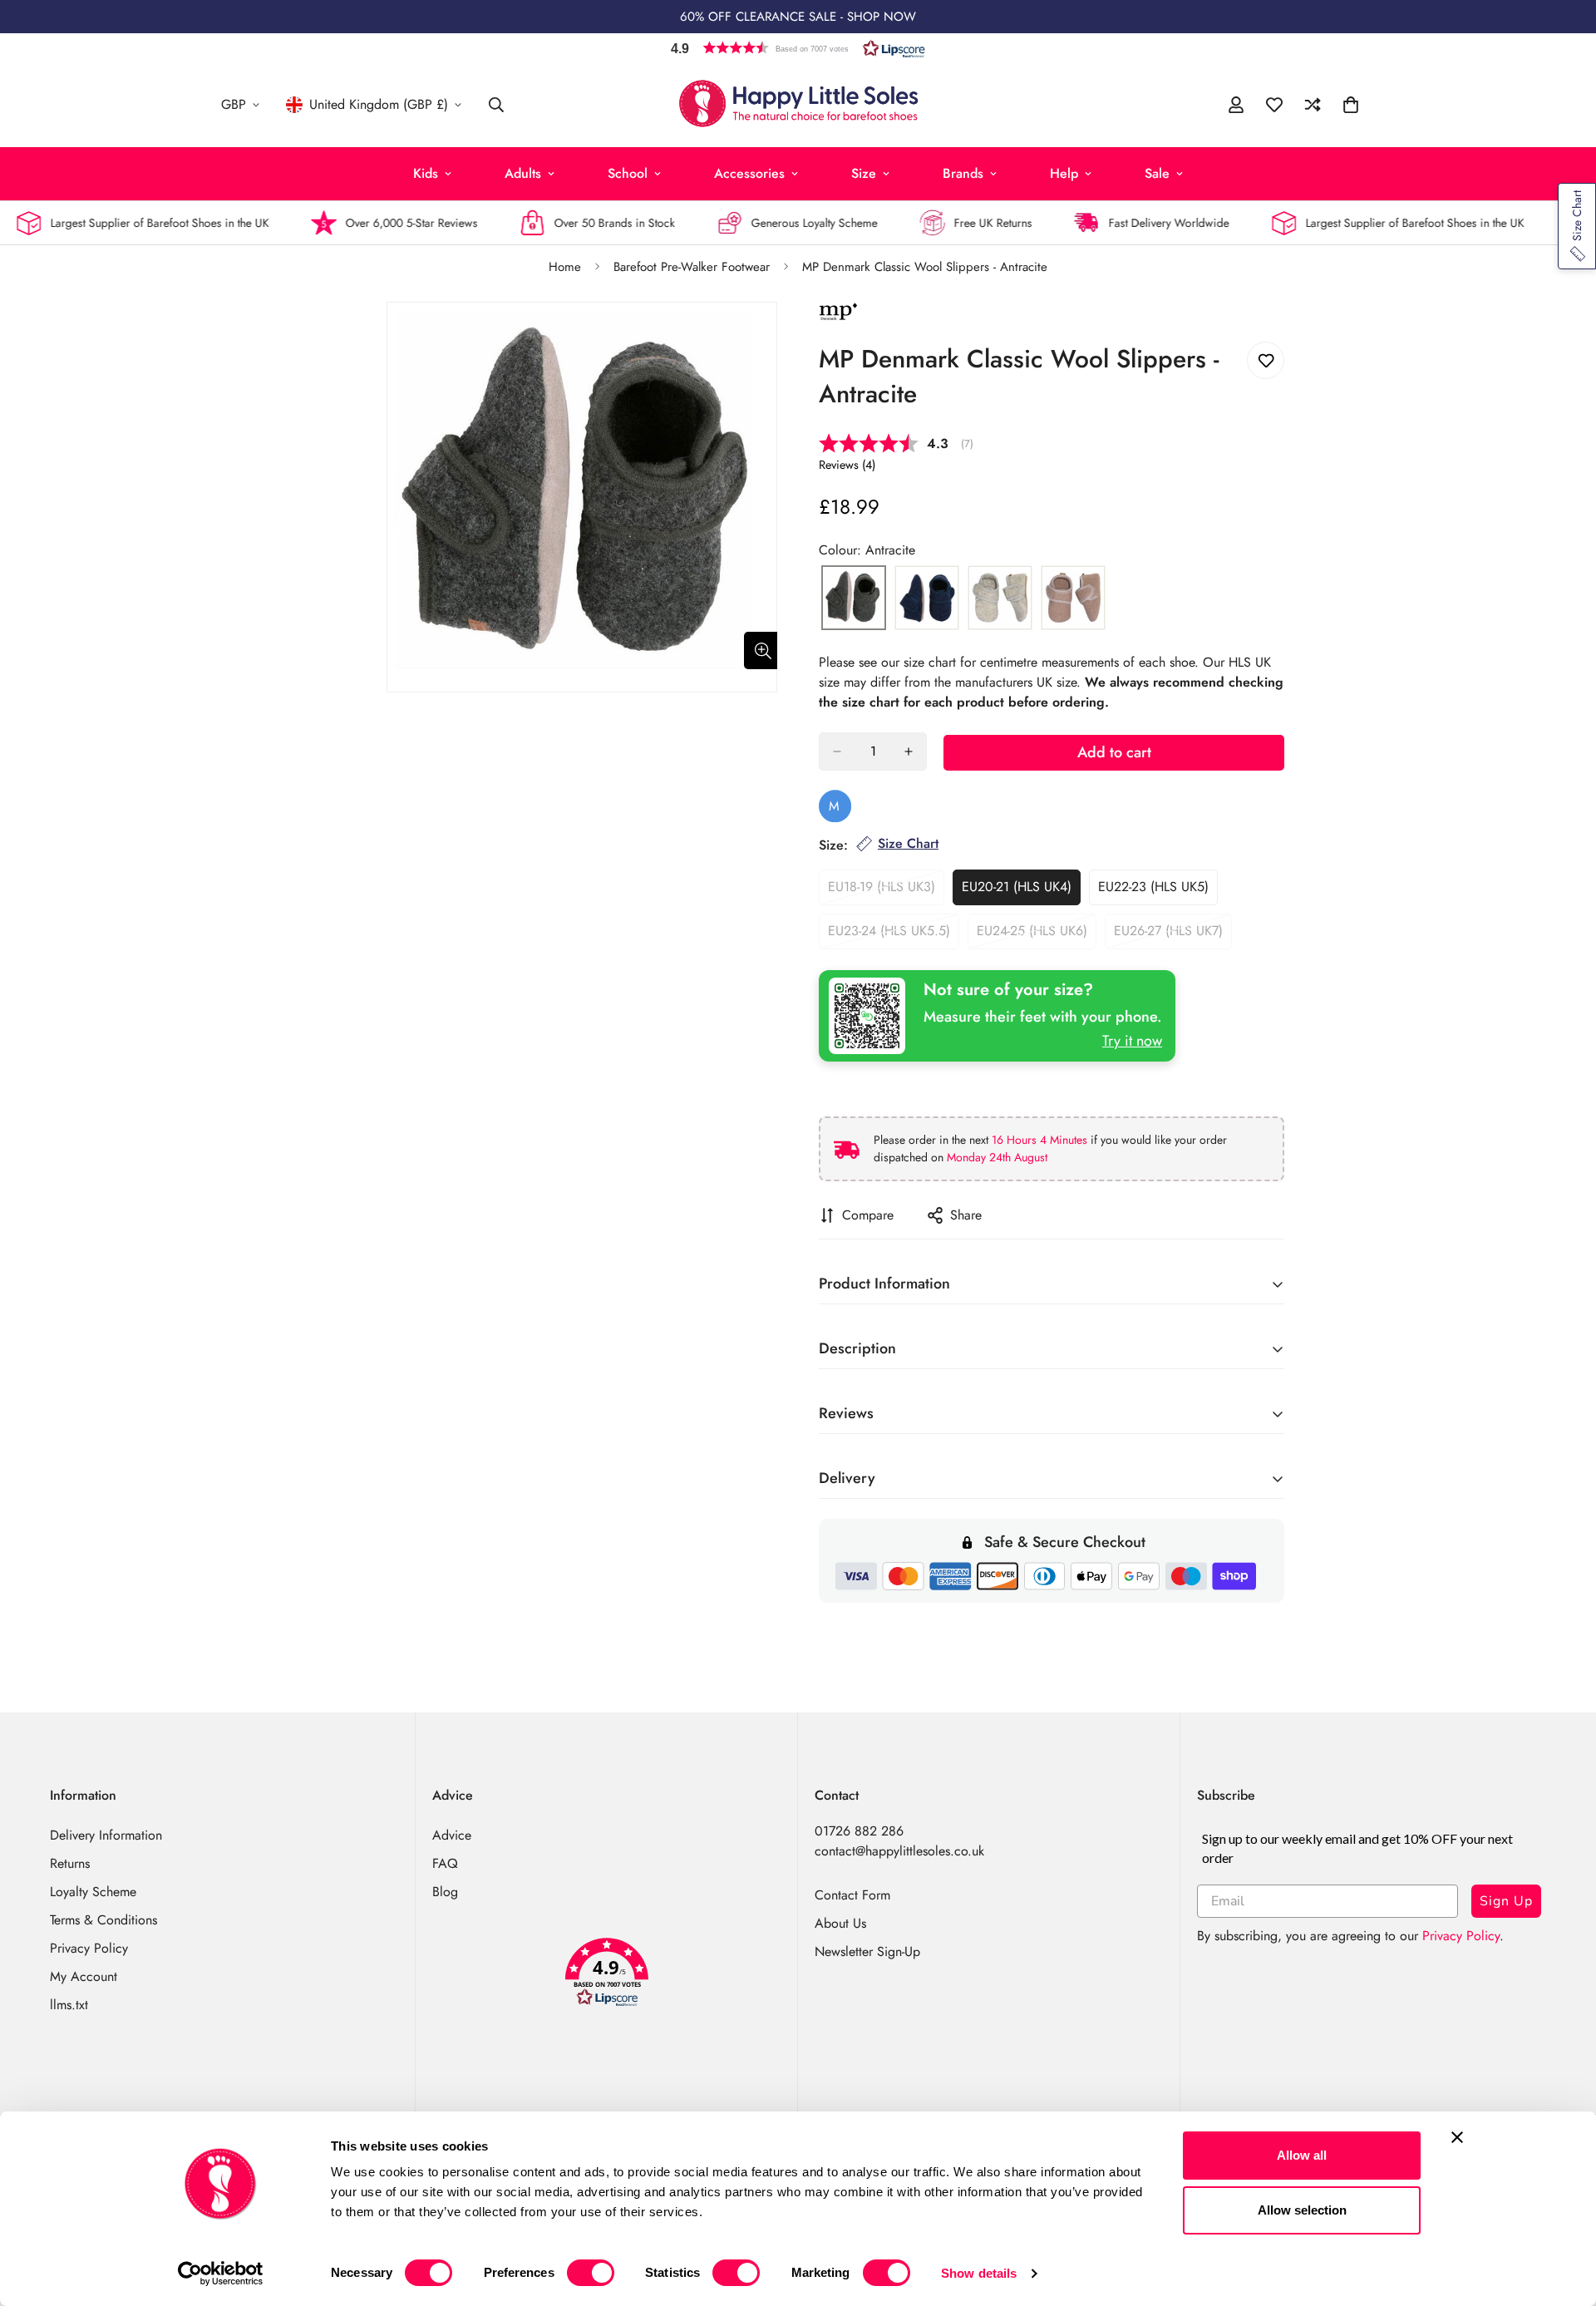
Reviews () (847, 465)
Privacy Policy (89, 1948)
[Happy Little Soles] (798, 105)
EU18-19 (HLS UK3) (886, 891)
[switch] (591, 2273)
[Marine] (927, 599)
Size (864, 173)
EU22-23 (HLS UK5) (1158, 891)
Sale (1157, 173)
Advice (452, 1835)
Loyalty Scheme (93, 1892)
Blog (445, 1892)
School (628, 173)
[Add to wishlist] (1266, 360)
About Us (840, 1923)
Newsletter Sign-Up (867, 1951)
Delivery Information (106, 1835)
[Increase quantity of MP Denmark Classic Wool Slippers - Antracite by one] (909, 751)
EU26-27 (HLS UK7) (1173, 935)
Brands (963, 173)
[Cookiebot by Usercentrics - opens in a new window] (221, 2274)
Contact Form (852, 1895)
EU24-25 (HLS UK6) (1037, 935)
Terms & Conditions (103, 1920)
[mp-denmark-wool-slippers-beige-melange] (1000, 599)
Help (1064, 173)
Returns (70, 1863)
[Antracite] (854, 599)
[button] (798, 48)
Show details (979, 2273)
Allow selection (1302, 2210)
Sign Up (1506, 1901)
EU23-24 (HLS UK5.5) (891, 935)
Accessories (749, 173)
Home (565, 267)
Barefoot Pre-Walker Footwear (692, 267)
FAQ (445, 1863)
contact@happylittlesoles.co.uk (899, 1851)
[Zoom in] (763, 650)
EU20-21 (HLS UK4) (1021, 891)
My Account (84, 1976)
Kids (426, 173)
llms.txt (69, 2005)
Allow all (1302, 2155)
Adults (523, 173)
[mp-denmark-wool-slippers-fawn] (1073, 599)
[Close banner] (1457, 2137)
